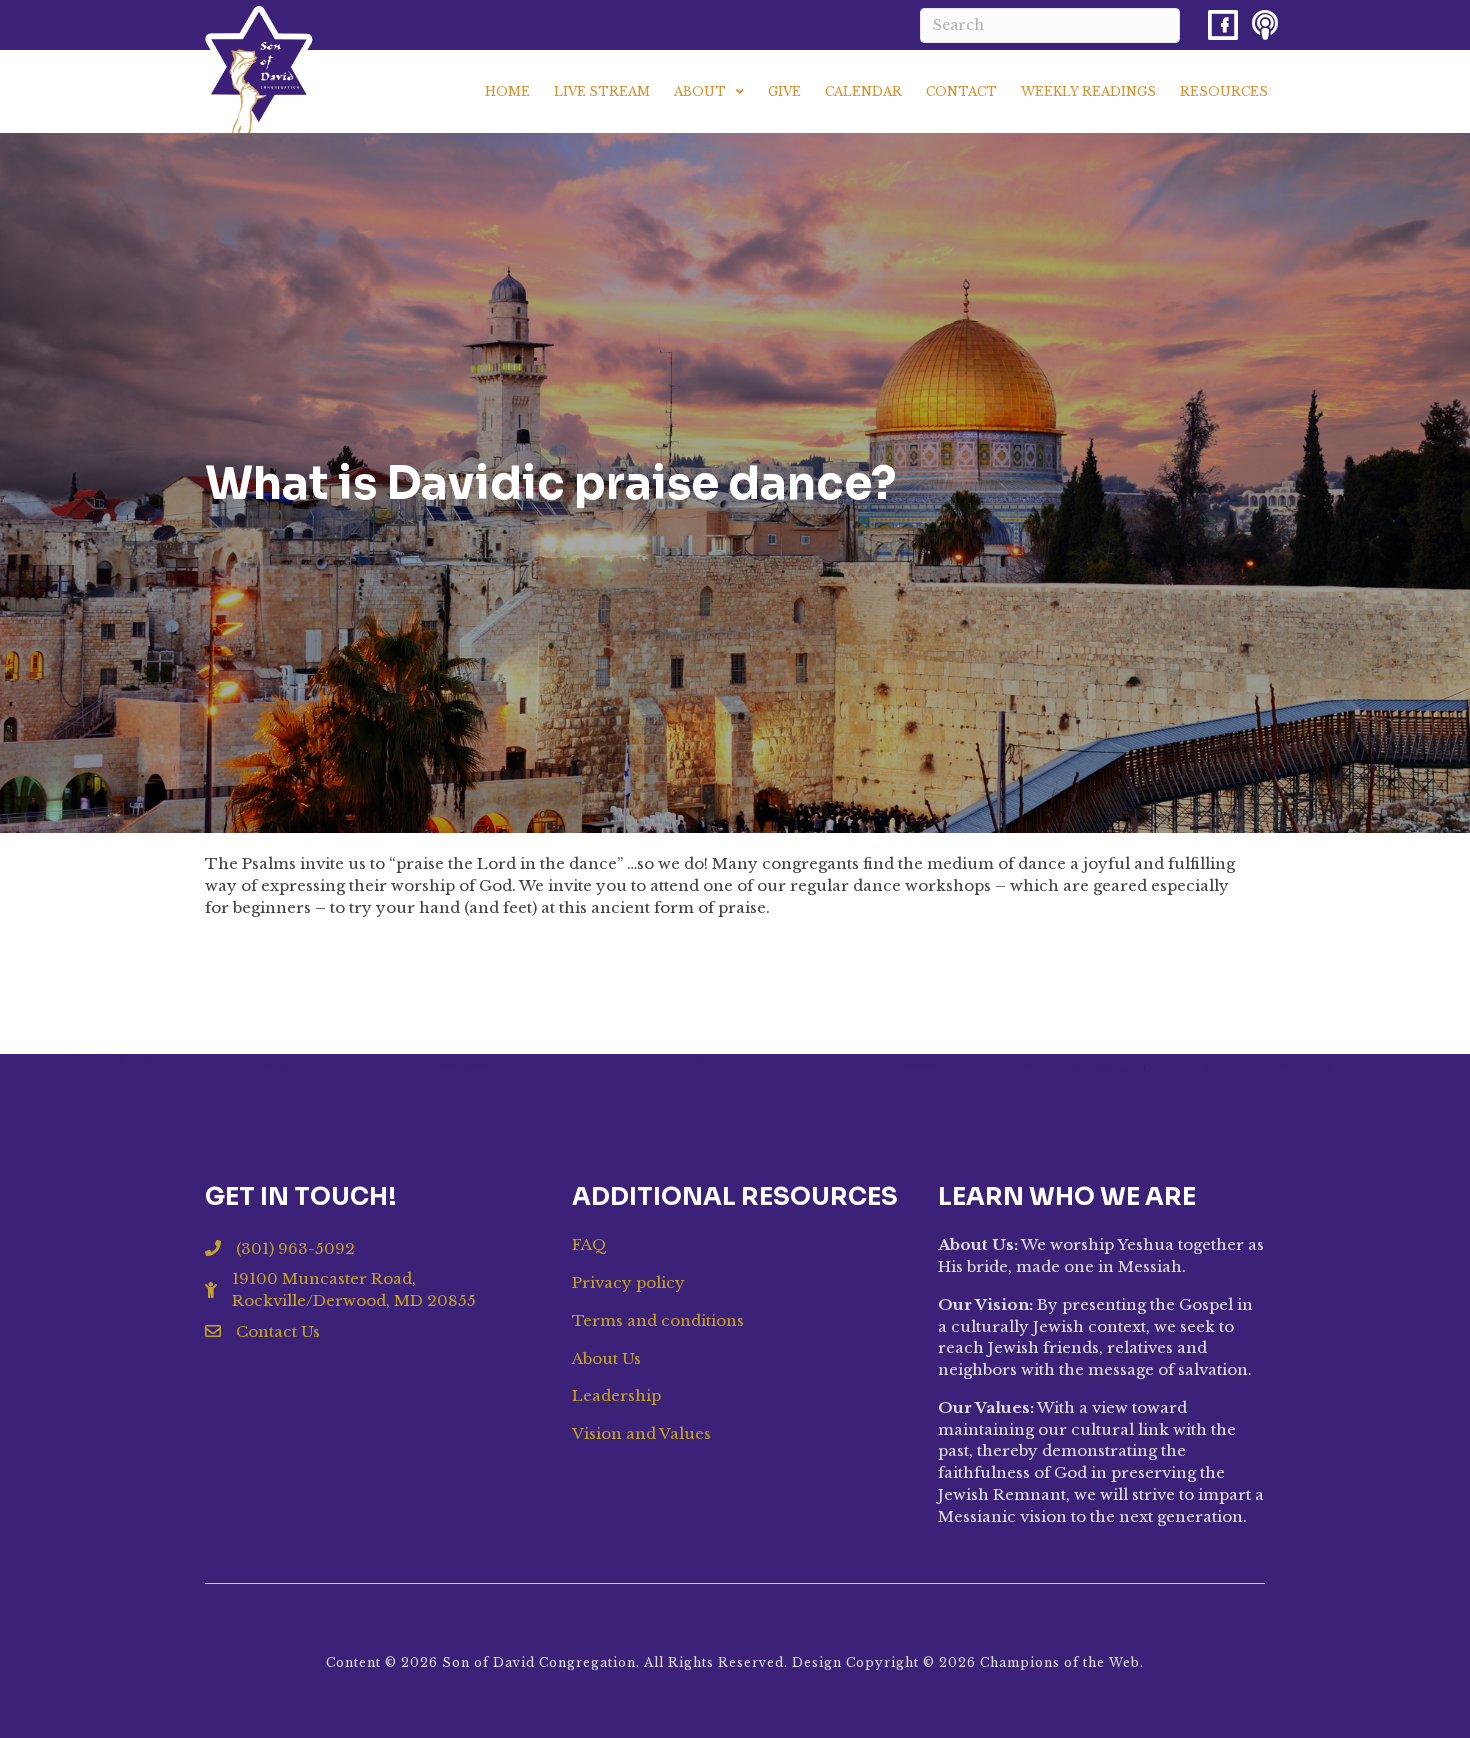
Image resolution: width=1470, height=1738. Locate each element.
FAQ (589, 1244)
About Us (606, 1358)
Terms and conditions (658, 1320)
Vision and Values (641, 1433)
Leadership (616, 1395)
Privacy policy (628, 1282)
